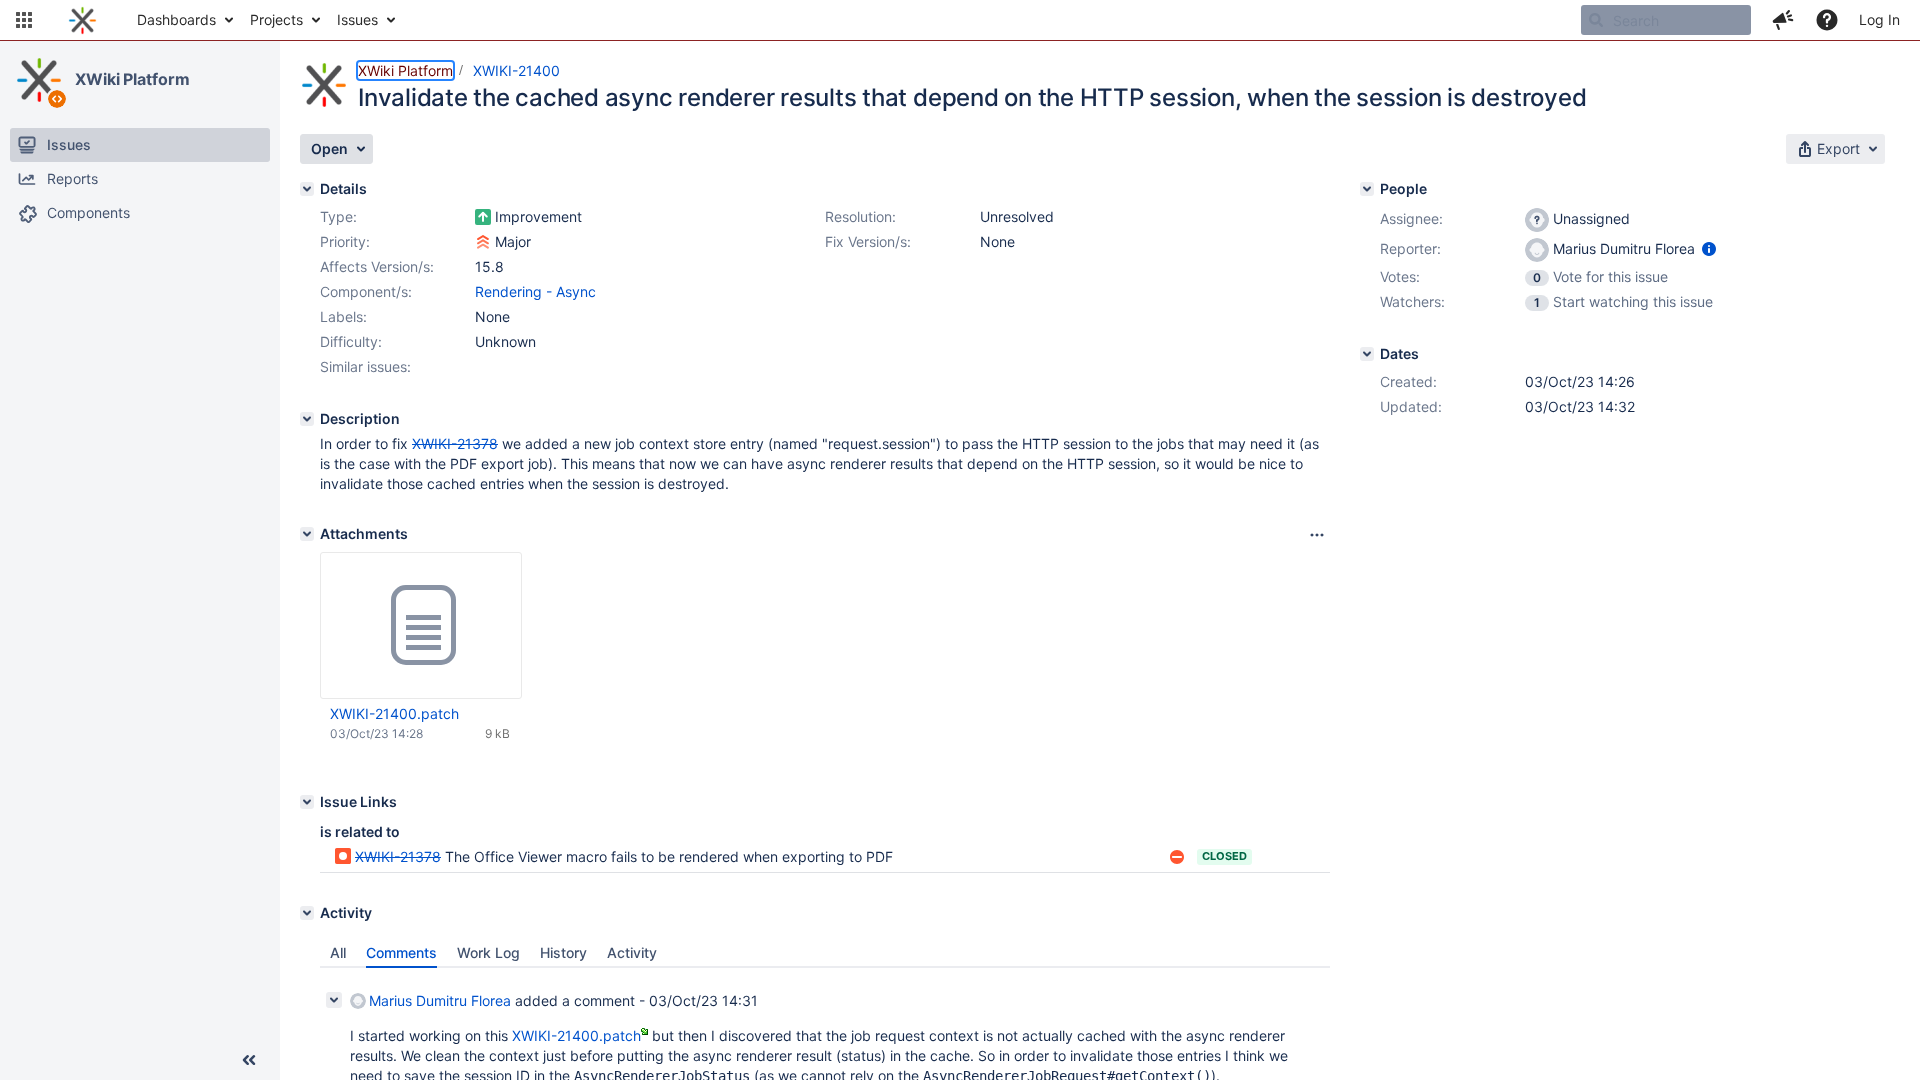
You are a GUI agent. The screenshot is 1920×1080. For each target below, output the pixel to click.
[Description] (307, 419)
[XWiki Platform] (39, 80)
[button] (24, 20)
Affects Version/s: (377, 266)
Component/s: (366, 291)
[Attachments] (307, 534)
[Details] (307, 189)
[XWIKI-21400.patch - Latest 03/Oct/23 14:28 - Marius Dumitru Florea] (421, 626)
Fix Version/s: (868, 241)
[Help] (1827, 20)
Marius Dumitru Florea (440, 1000)
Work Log (488, 952)
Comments (401, 952)
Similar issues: (365, 366)
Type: (338, 216)
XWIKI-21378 (398, 856)
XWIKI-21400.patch (394, 713)
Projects (276, 19)
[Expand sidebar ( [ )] (249, 1060)
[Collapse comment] (334, 1000)
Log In (1879, 19)
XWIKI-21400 (516, 70)
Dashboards (176, 19)
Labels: (343, 316)
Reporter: (1410, 248)
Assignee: (1411, 218)
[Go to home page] (82, 20)
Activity (632, 952)
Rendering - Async (535, 291)
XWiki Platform (132, 79)
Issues (357, 19)
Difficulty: (351, 341)
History (563, 952)
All (338, 952)
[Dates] (1367, 354)
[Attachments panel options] (1317, 535)
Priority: (345, 241)
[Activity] (307, 913)
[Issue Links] (307, 802)
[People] (1367, 189)
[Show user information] (1709, 248)
